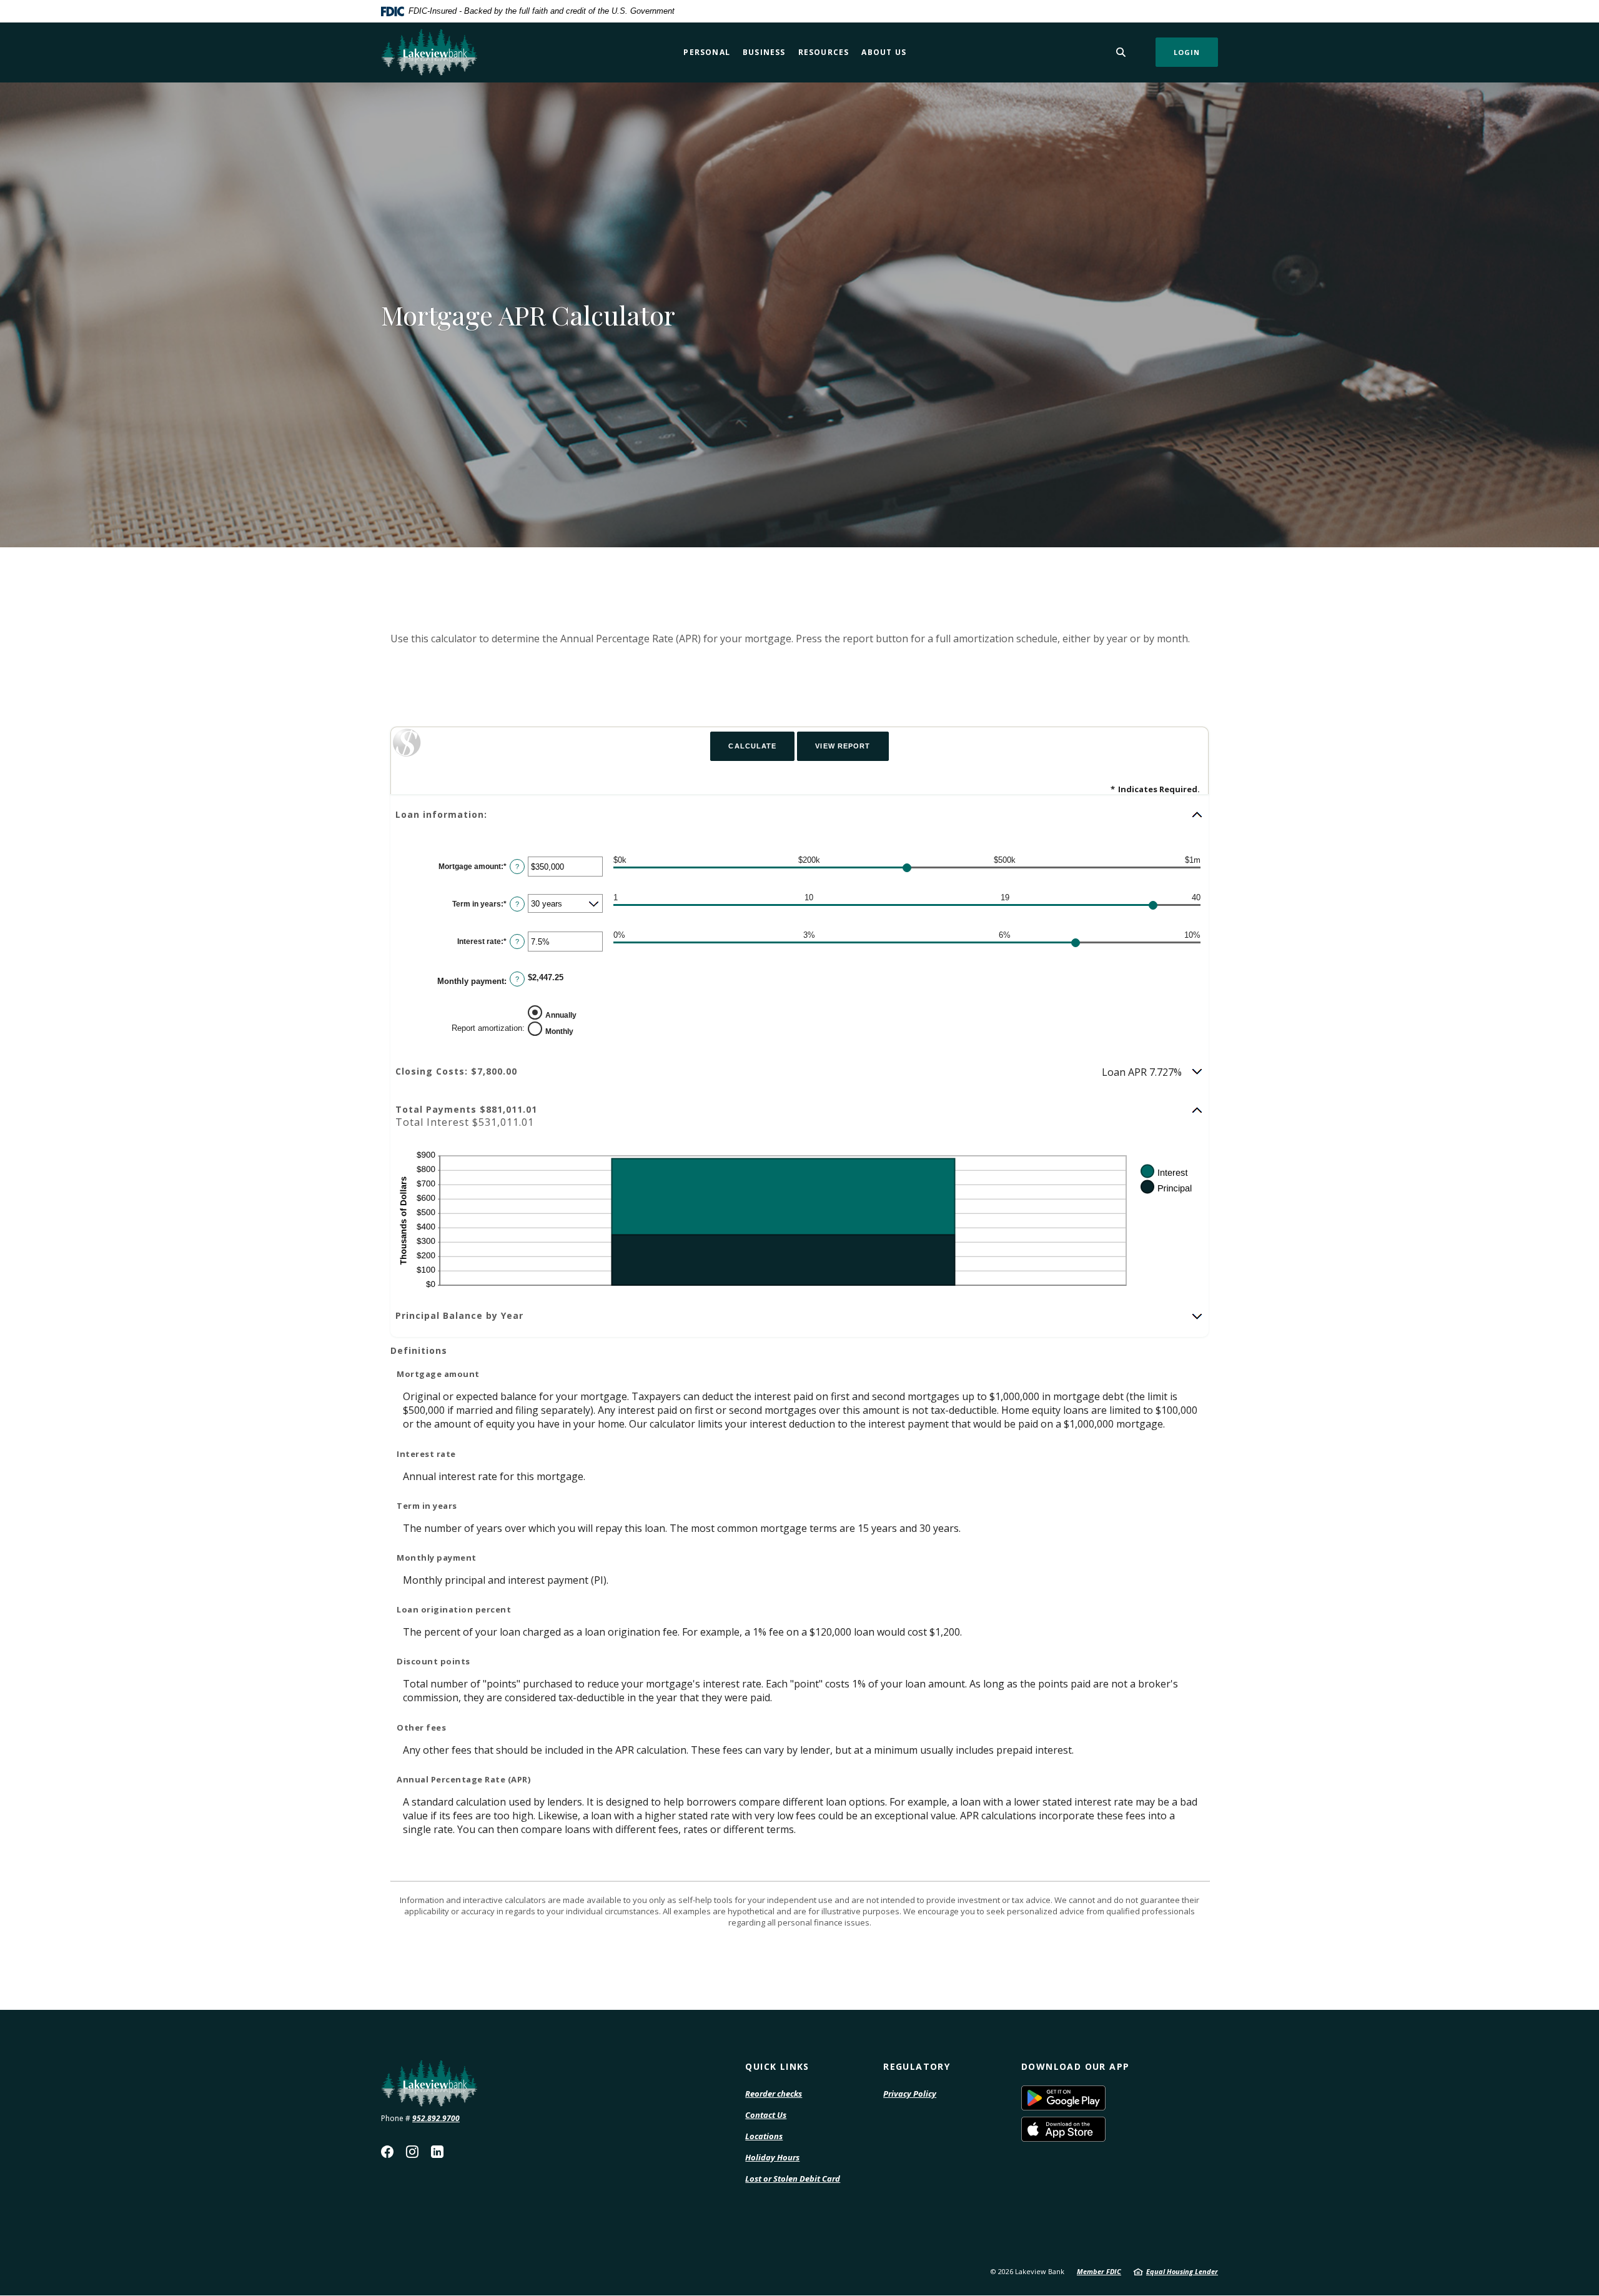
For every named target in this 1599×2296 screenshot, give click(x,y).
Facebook (387, 2152)
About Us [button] (884, 52)
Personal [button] (707, 52)
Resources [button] (824, 52)
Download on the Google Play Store (1105, 2098)
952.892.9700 (436, 2118)
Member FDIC (1099, 2271)
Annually (561, 1015)
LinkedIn (437, 2152)
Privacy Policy (910, 2094)
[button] (799, 815)
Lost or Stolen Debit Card (793, 2179)
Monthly (559, 1031)
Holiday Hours (772, 2157)
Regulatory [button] (917, 2066)
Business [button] (764, 52)
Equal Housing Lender (1182, 2271)
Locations (764, 2136)
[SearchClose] (1121, 52)
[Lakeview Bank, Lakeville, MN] (429, 52)
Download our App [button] (1075, 2066)
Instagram (412, 2152)
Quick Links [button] (777, 2066)
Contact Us (766, 2115)
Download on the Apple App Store (1105, 2129)
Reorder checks (774, 2094)
